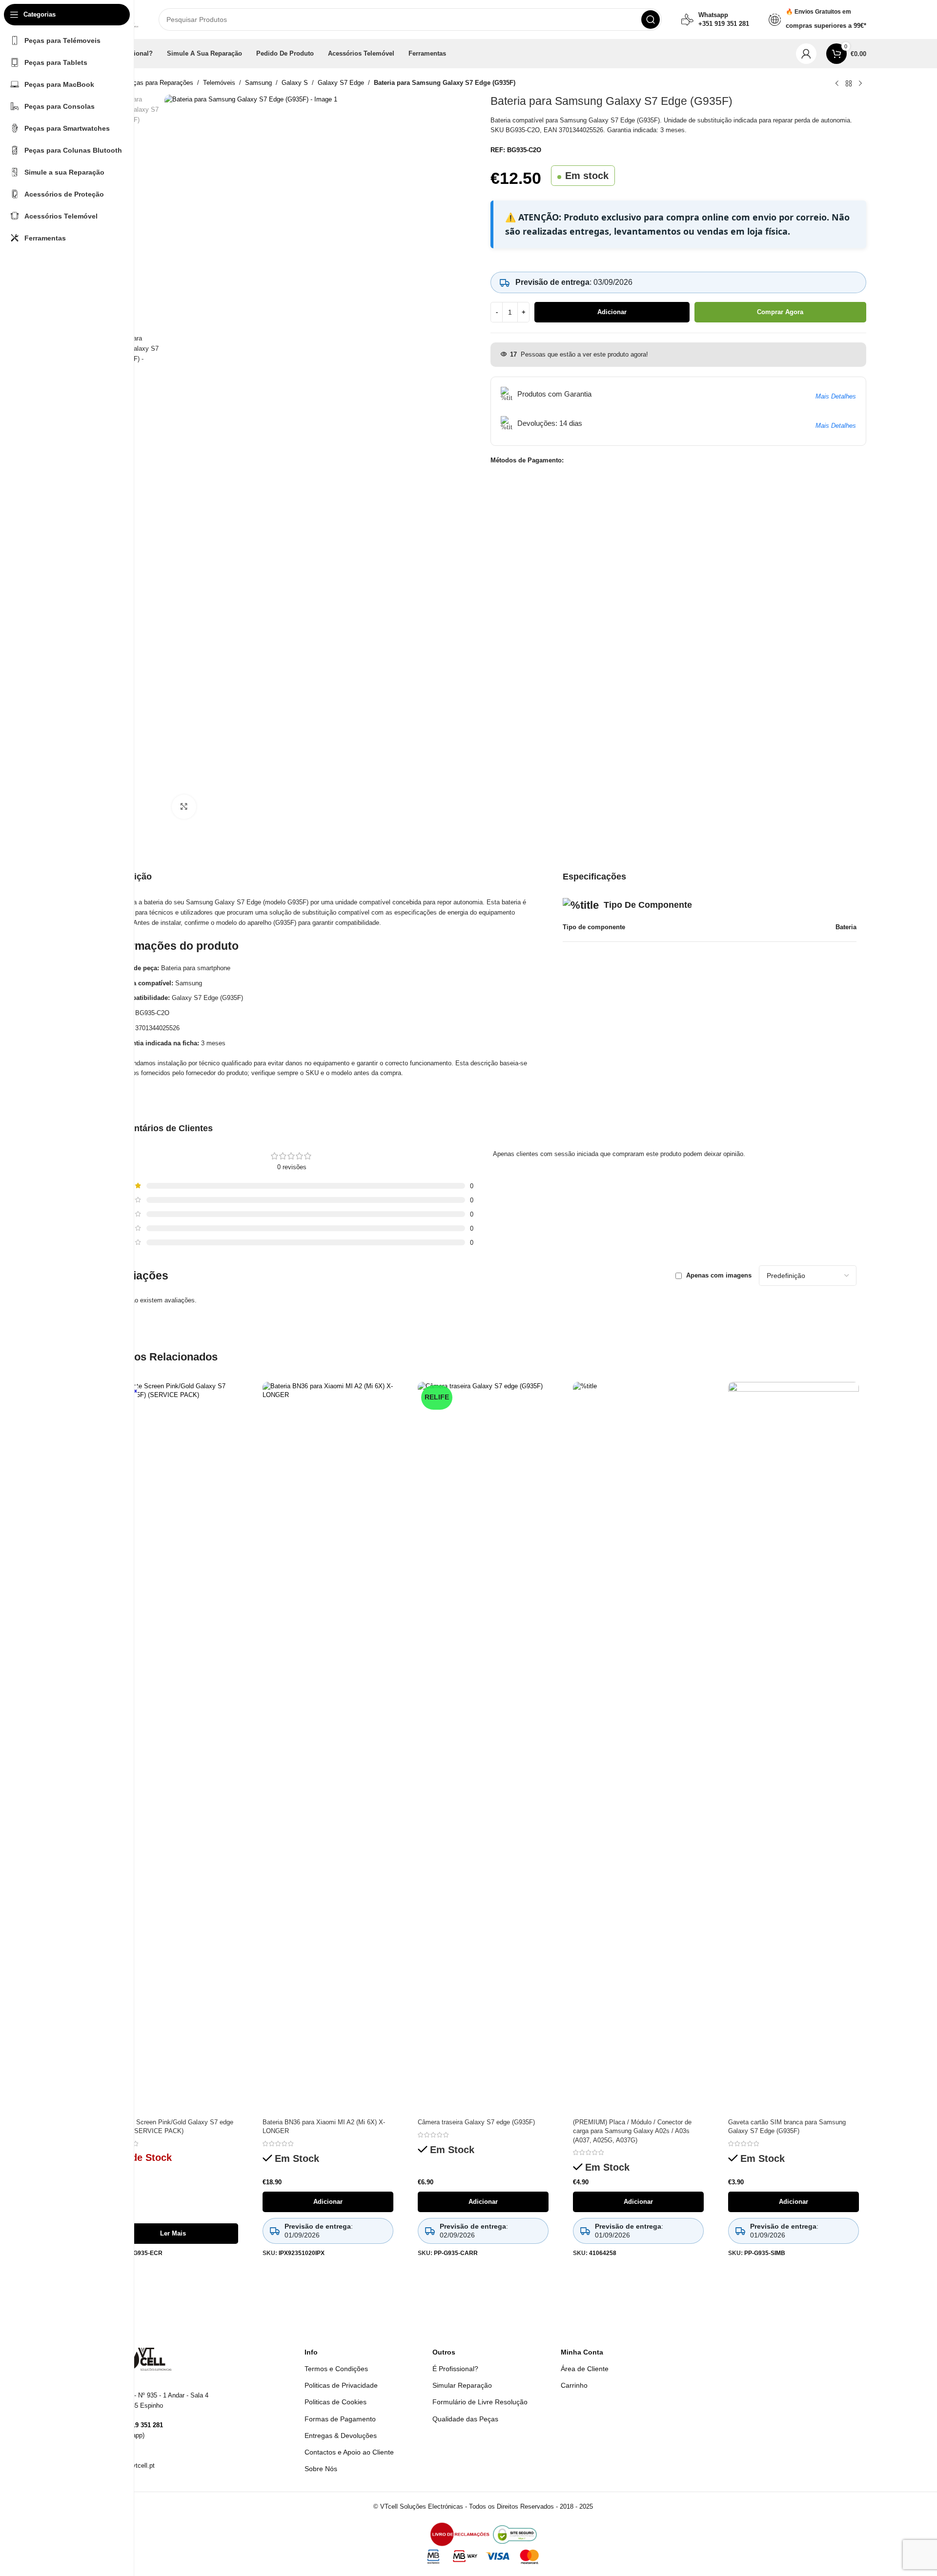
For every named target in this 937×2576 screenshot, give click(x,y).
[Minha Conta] (806, 54)
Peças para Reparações (159, 83)
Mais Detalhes (836, 396)
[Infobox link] (715, 20)
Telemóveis (219, 83)
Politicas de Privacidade (341, 2385)
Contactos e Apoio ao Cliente (349, 2452)
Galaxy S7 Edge (341, 83)
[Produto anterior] (837, 84)
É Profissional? (455, 2369)
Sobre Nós (321, 2469)
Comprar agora (780, 312)
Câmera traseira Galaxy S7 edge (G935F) (476, 2122)
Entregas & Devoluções (341, 2436)
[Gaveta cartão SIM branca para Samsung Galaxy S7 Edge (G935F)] (794, 1748)
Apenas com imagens (719, 1275)
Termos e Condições (336, 2369)
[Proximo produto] (860, 84)
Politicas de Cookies (336, 2402)
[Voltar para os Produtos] (849, 84)
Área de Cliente (585, 2369)
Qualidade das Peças (465, 2419)
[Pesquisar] (651, 20)
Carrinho (574, 2385)
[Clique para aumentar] (184, 807)
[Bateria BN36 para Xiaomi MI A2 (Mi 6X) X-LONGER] (328, 1748)
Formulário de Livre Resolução (480, 2402)
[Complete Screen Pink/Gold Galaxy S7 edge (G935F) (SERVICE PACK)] (173, 1748)
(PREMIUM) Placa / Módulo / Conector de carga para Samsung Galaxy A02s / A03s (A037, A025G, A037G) (632, 2131)
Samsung (258, 83)
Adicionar (612, 312)
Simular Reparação (462, 2385)
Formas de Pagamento (340, 2419)
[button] (328, 2202)
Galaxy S (295, 83)
